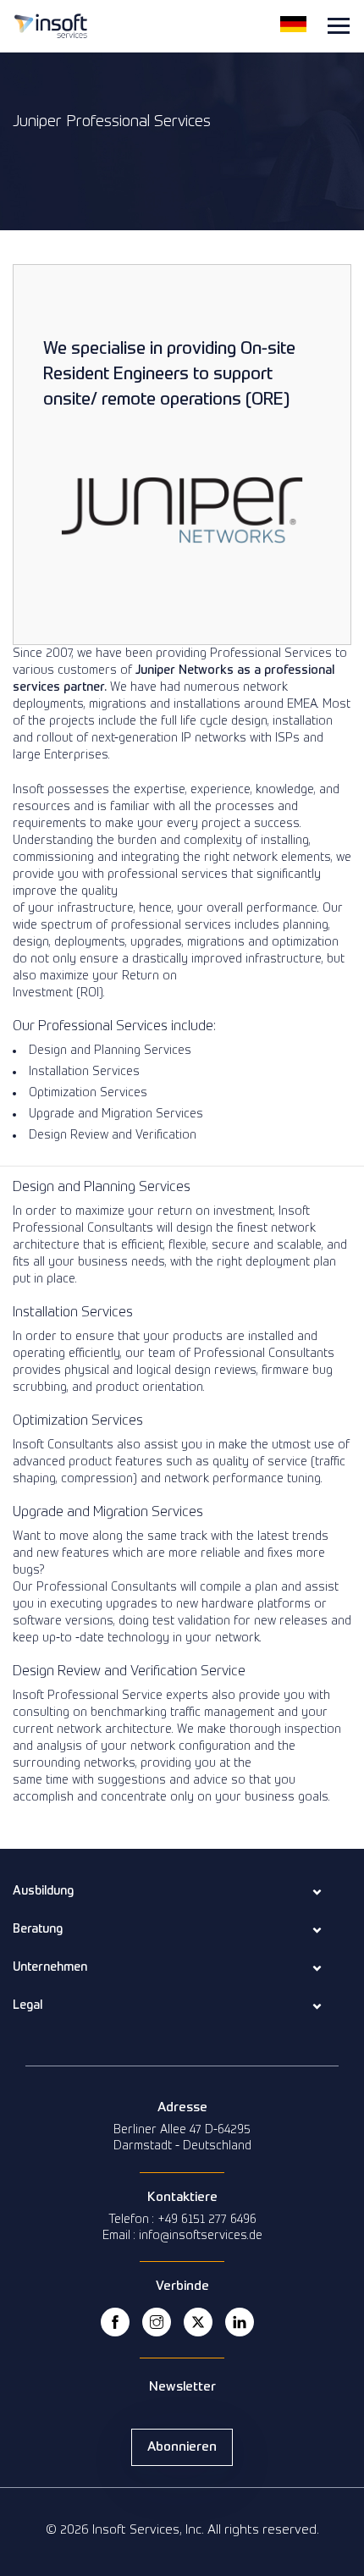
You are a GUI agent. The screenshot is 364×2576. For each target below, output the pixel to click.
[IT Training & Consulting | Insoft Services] (51, 25)
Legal (28, 2005)
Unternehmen (50, 1967)
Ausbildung (43, 1891)
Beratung (38, 1929)
